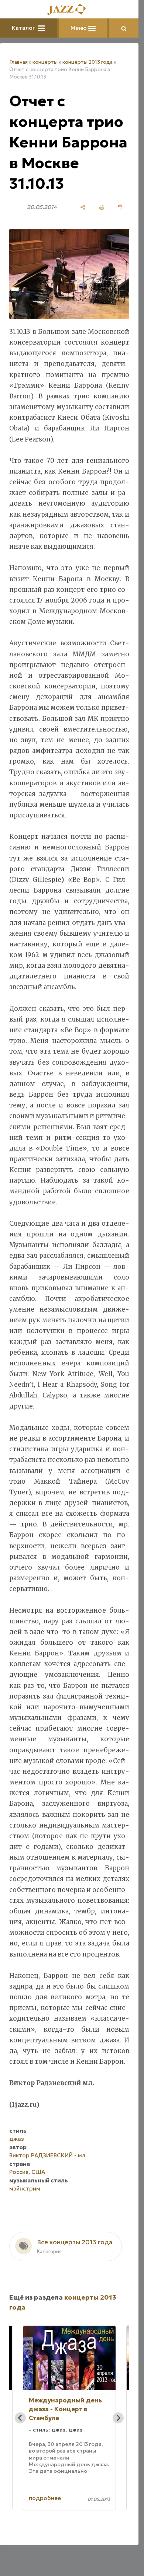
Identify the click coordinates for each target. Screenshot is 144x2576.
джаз (17, 2139)
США (38, 2172)
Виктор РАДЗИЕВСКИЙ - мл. (48, 2155)
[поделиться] (83, 207)
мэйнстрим (25, 2188)
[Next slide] (118, 2418)
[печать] (102, 207)
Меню (79, 28)
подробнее (45, 2498)
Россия (19, 2172)
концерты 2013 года (88, 62)
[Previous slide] (20, 2418)
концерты (45, 62)
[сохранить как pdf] (121, 207)
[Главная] (69, 10)
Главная (18, 62)
